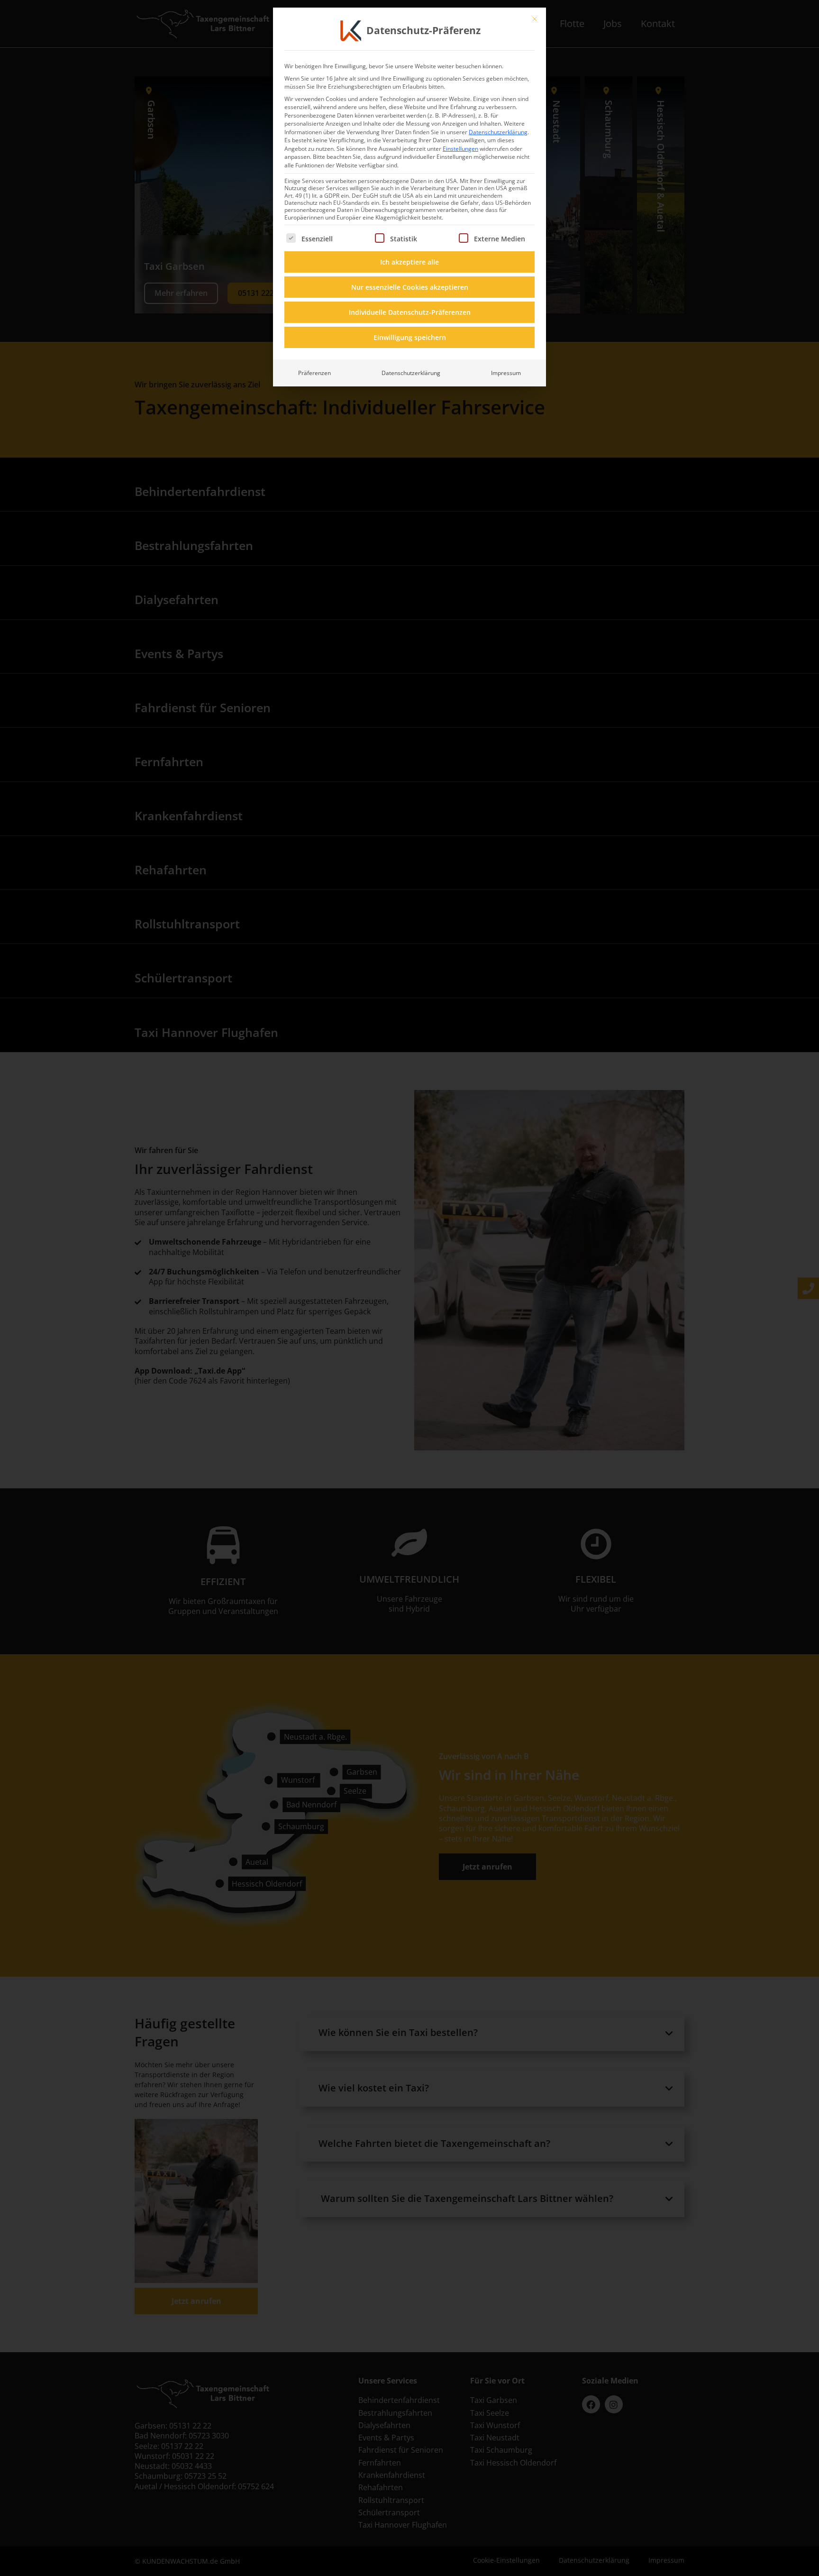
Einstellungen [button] (460, 149)
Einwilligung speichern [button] (410, 337)
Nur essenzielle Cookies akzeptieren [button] (410, 287)
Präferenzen (314, 373)
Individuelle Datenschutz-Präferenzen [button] (410, 312)
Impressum (506, 373)
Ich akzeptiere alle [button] (409, 262)
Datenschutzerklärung (498, 132)
